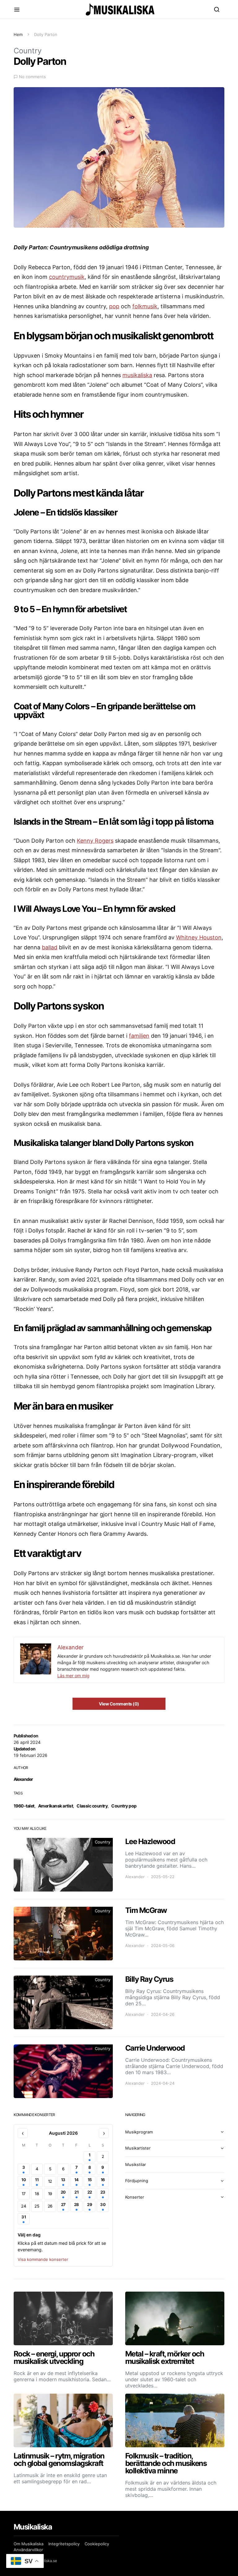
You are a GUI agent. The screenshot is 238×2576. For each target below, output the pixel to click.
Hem (18, 34)
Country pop (124, 1806)
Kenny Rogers (95, 841)
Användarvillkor (28, 2550)
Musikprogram (139, 2132)
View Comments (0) (119, 1704)
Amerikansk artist (55, 1806)
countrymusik (67, 277)
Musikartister (138, 2148)
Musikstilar (136, 2164)
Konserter (135, 2197)
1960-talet (24, 1806)
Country (28, 51)
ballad (50, 947)
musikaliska (137, 375)
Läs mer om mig (73, 1676)
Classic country (92, 1806)
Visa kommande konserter (43, 2259)
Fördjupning (137, 2181)
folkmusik (145, 306)
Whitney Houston (199, 937)
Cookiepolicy (97, 2544)
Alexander (23, 1779)
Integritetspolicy (64, 2544)
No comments (32, 77)
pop (114, 306)
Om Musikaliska (29, 2544)
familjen (139, 1036)
